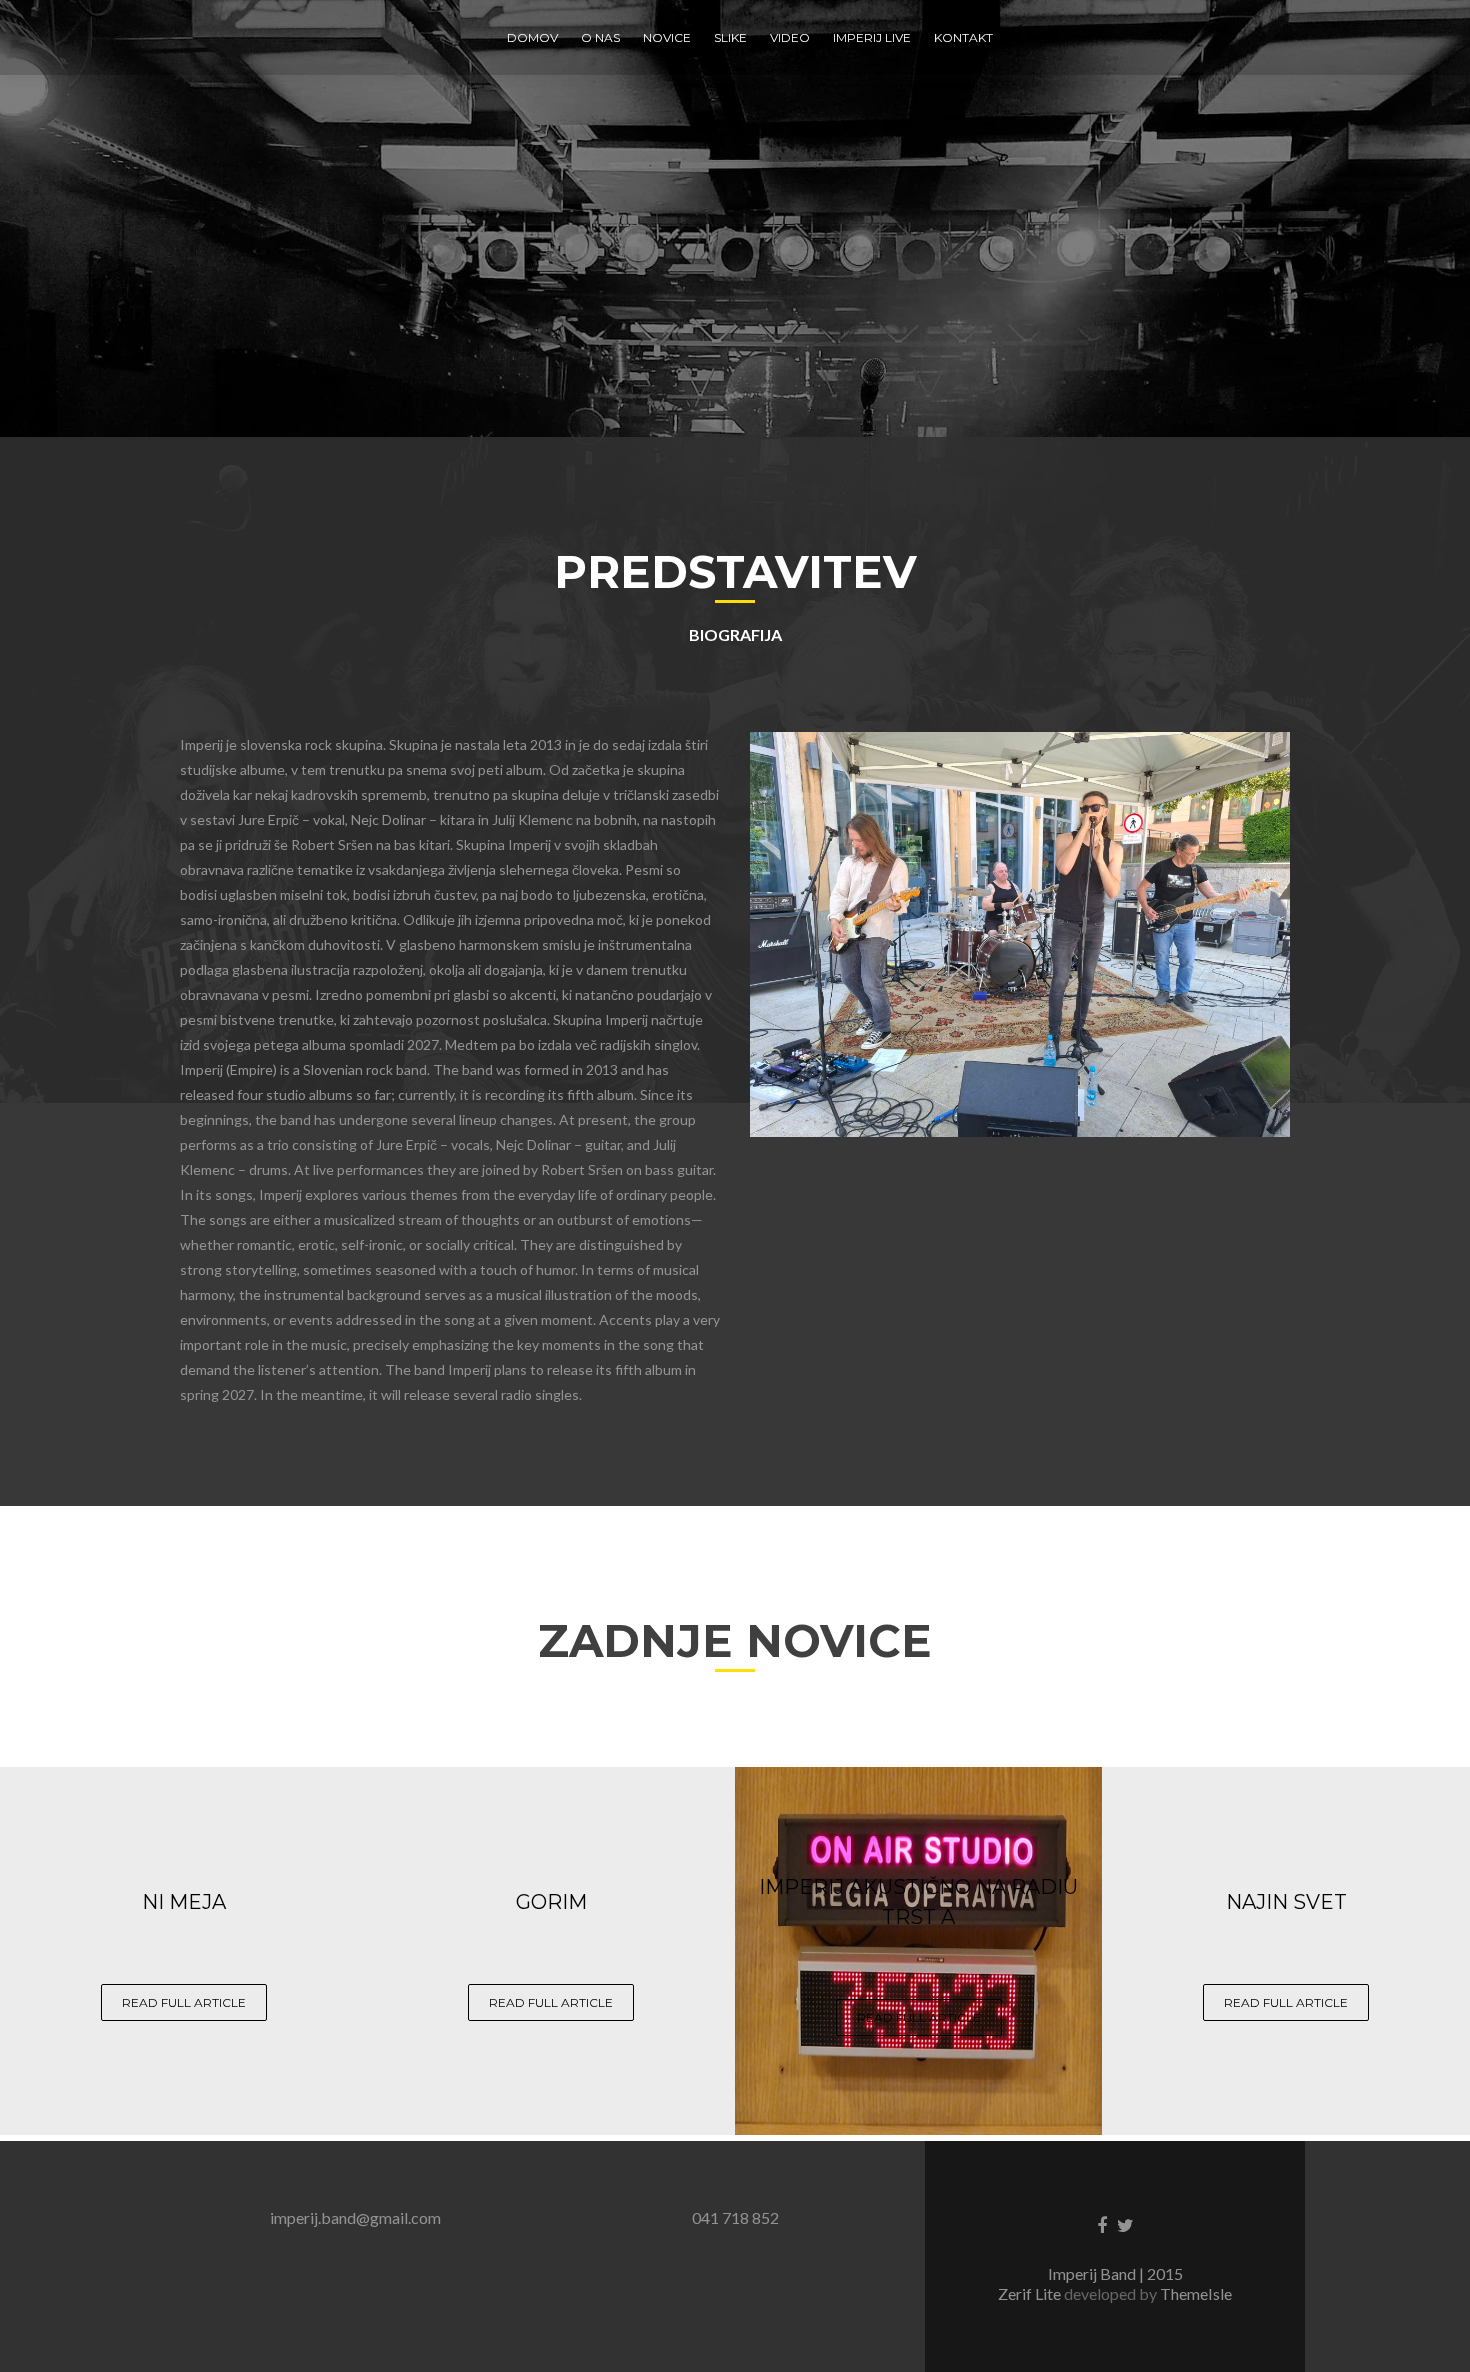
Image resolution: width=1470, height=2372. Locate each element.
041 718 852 (735, 2217)
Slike (730, 37)
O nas (600, 37)
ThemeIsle (1196, 2293)
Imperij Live (872, 37)
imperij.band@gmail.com (355, 2217)
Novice (667, 37)
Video (790, 37)
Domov (532, 37)
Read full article (184, 2002)
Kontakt (963, 37)
